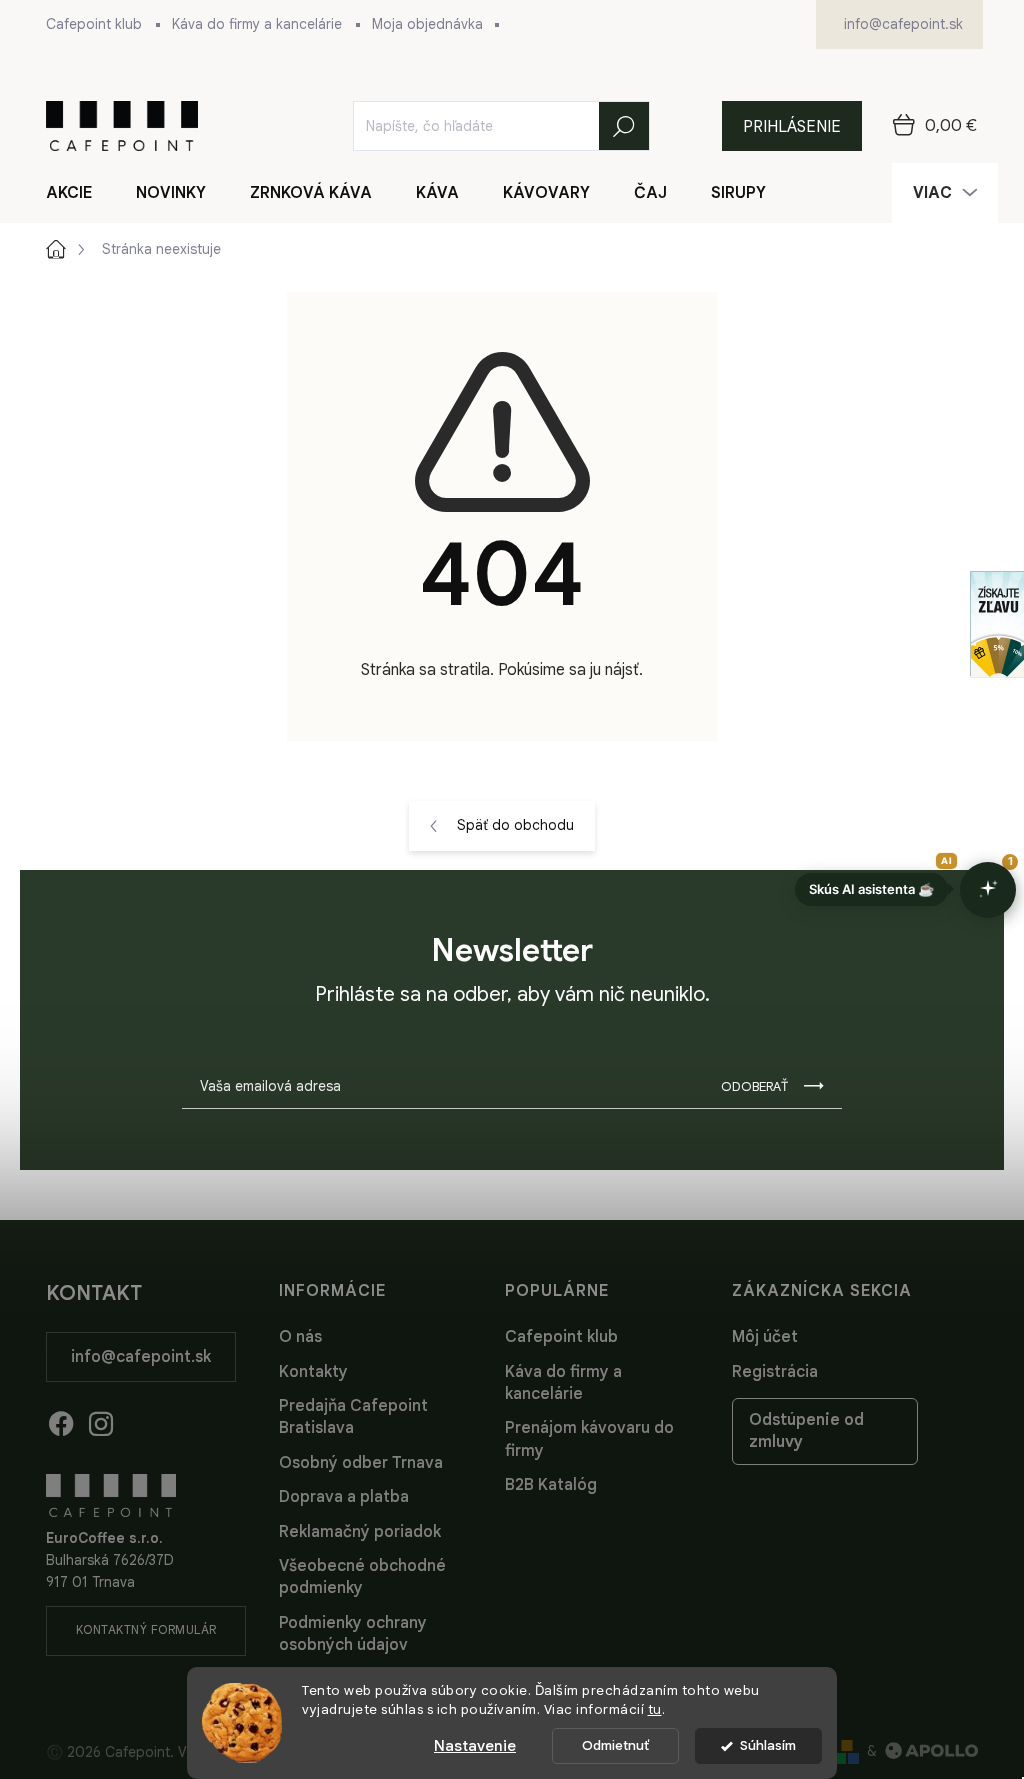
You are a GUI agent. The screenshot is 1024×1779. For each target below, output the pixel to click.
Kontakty (313, 1372)
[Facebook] (61, 1420)
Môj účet (765, 1337)
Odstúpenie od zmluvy (806, 1431)
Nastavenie (475, 1746)
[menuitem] (81, 193)
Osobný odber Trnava (361, 1463)
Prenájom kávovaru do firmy (589, 1439)
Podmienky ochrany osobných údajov (353, 1634)
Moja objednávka (427, 24)
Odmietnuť (615, 1745)
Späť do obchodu (515, 825)
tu (655, 1709)
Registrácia (775, 1372)
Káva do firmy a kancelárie (257, 24)
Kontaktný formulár (146, 1629)
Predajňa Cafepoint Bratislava (353, 1417)
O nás (300, 1337)
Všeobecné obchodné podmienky (362, 1577)
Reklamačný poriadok (360, 1532)
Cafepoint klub (94, 24)
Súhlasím (768, 1745)
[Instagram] (101, 1420)
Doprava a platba (344, 1497)
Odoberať (754, 1086)
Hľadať (624, 126)
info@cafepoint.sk (141, 1357)
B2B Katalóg (551, 1485)
